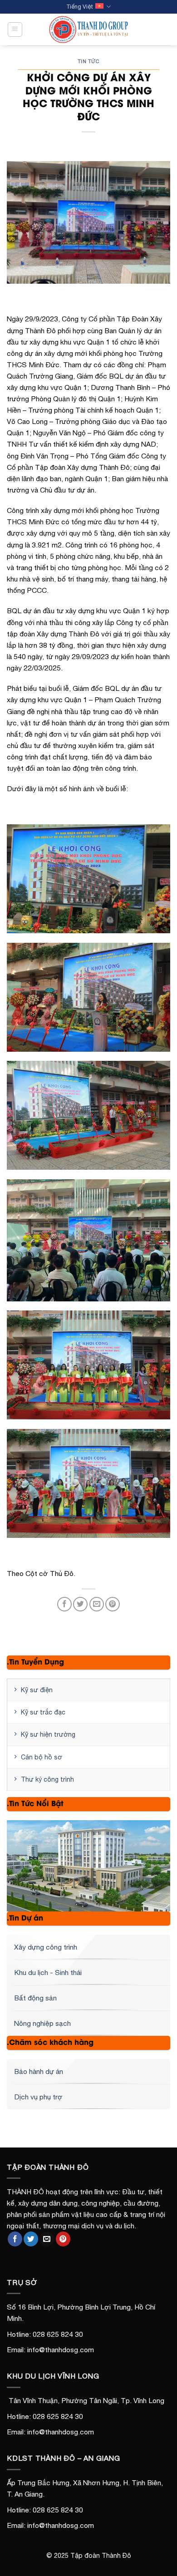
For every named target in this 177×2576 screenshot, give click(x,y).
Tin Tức (89, 61)
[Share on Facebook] (64, 1604)
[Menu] (15, 29)
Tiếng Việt (80, 7)
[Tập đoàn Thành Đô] (89, 30)
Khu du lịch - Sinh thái (48, 1972)
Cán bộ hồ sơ (42, 1757)
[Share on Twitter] (80, 1604)
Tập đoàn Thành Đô (101, 2556)
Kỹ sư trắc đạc (43, 1712)
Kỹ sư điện (37, 1690)
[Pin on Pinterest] (113, 1604)
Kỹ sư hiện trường (48, 1734)
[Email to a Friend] (97, 1604)
